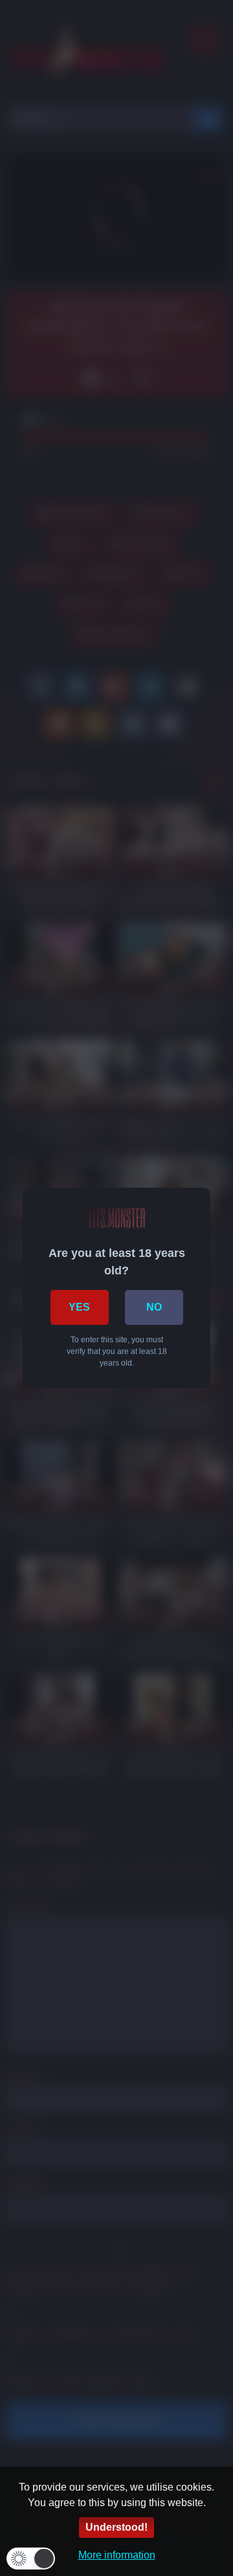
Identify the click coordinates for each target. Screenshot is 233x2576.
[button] (31, 2559)
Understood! (116, 2527)
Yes (79, 1307)
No (154, 1307)
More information (117, 2555)
